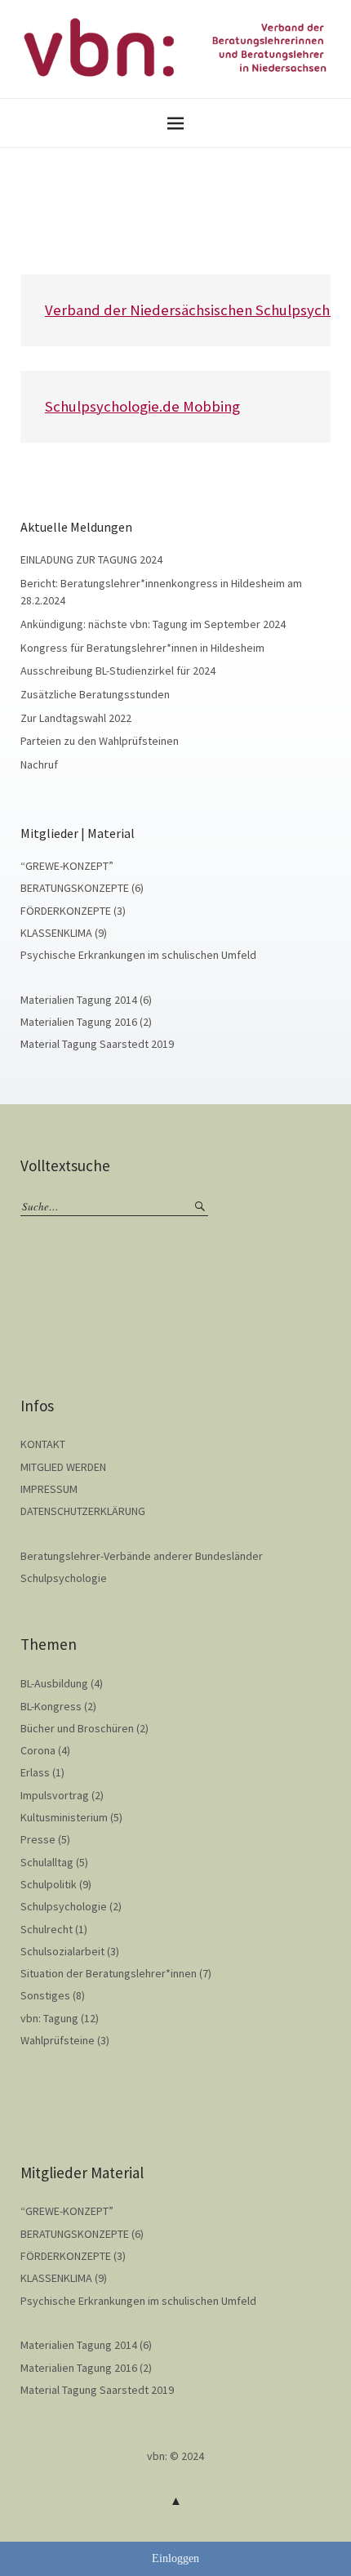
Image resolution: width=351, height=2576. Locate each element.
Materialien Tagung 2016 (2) (86, 1022)
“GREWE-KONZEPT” (67, 866)
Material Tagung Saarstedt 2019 (97, 1044)
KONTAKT (43, 1444)
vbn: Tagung (49, 2018)
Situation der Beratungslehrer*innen (109, 1973)
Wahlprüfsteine (58, 2040)
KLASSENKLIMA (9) (64, 933)
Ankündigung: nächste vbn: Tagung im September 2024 (153, 624)
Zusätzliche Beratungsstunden (95, 694)
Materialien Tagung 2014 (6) (86, 1000)
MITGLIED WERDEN (63, 1467)
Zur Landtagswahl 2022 (76, 718)
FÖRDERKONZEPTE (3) (73, 911)
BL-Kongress (51, 1706)
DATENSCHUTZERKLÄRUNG (83, 1511)
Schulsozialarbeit (62, 1951)
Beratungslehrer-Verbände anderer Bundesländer (142, 1556)
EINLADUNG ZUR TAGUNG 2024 (91, 559)
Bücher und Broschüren (77, 1728)
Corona (38, 1750)
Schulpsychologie (64, 1578)
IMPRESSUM (49, 1489)
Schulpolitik (49, 1884)
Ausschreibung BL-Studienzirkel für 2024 (118, 671)
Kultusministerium (64, 1817)
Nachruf (39, 764)
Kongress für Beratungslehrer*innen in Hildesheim (142, 648)
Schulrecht (47, 1929)
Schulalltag (47, 1862)
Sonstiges (45, 1995)
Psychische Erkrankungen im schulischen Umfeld (138, 955)
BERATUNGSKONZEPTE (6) (82, 888)
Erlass (35, 1772)
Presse (38, 1839)
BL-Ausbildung (54, 1683)
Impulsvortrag (55, 1795)
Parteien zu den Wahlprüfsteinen (100, 741)
